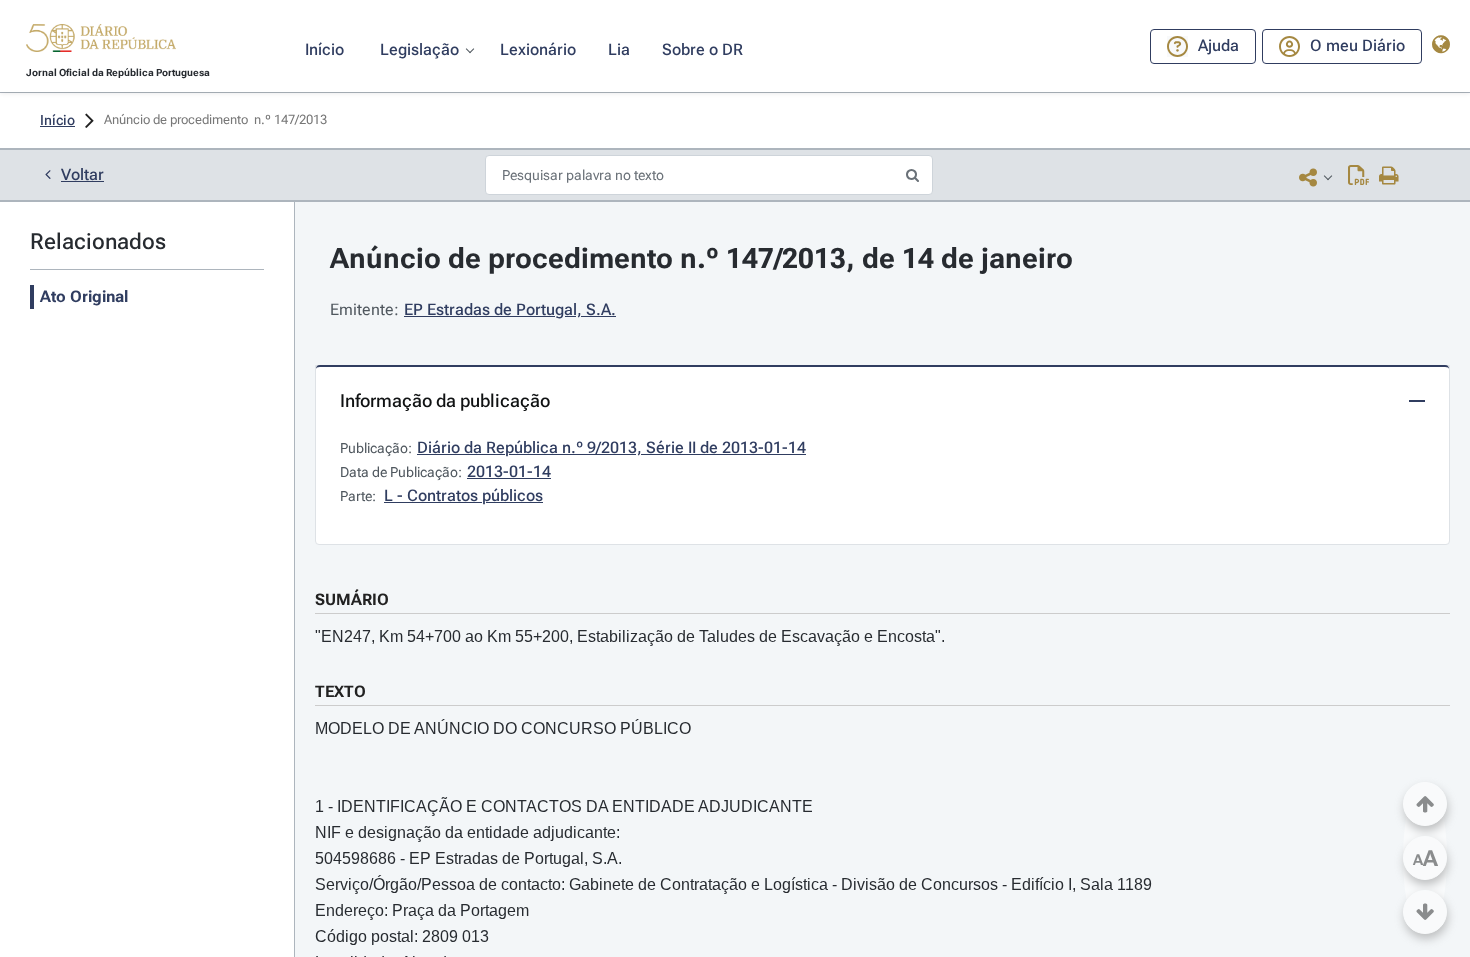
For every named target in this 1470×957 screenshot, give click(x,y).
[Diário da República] (101, 42)
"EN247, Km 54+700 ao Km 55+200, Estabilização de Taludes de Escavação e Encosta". (630, 636)
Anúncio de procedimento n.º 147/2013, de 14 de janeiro (701, 258)
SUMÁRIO (352, 599)
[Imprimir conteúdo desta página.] (1389, 177)
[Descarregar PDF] (1358, 177)
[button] (101, 41)
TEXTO (340, 691)
